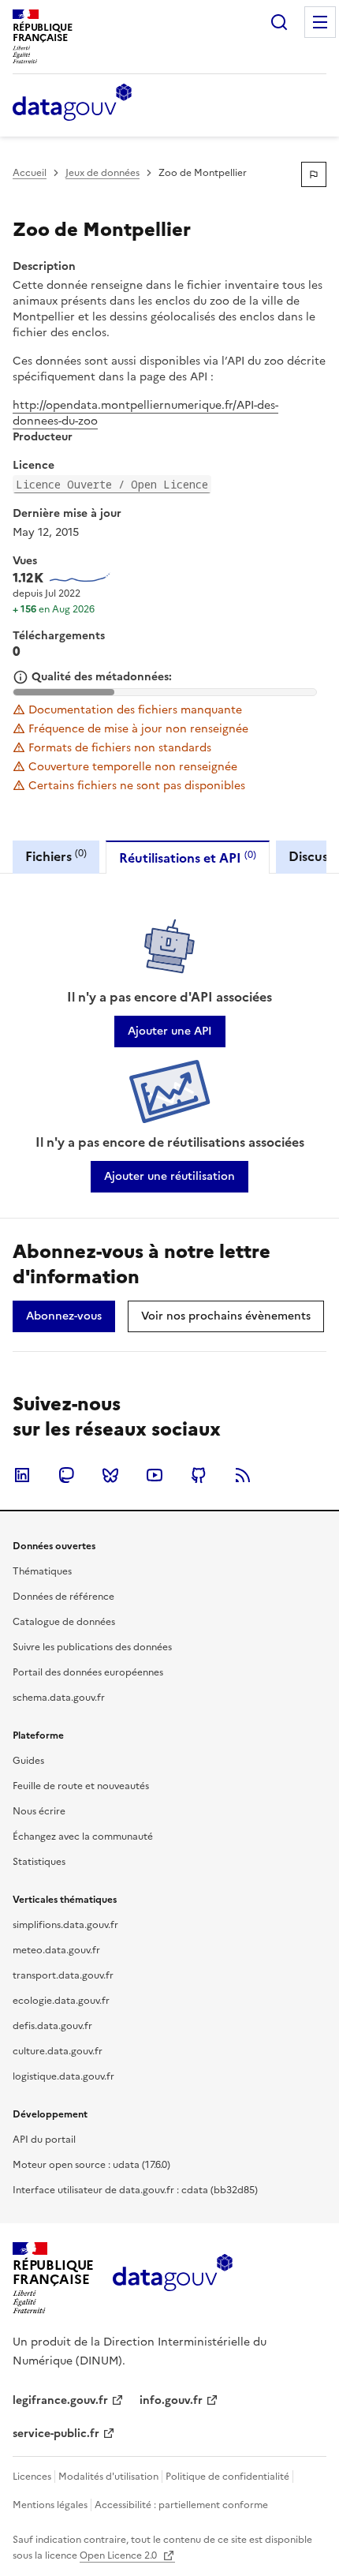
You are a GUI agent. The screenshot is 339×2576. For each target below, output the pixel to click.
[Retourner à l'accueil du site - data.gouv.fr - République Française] (172, 2278)
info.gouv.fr (171, 2400)
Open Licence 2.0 (119, 2555)
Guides (28, 1761)
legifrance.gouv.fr (60, 2400)
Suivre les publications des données (92, 1647)
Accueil (30, 173)
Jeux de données (102, 173)
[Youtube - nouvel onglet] (155, 1475)
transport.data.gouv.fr (63, 1975)
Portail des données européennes (88, 1672)
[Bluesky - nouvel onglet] (110, 1475)
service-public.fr (56, 2434)
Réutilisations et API (188, 857)
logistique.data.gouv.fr (63, 2076)
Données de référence (63, 1597)
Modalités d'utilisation (108, 2477)
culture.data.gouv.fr (58, 2051)
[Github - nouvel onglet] (199, 1475)
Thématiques (42, 1571)
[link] (170, 1032)
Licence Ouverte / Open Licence (112, 484)
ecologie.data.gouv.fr (61, 2001)
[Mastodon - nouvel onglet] (66, 1475)
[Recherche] (279, 22)
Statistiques (39, 1862)
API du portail (44, 2140)
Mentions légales (50, 2505)
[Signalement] (314, 174)
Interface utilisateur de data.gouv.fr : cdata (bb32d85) (135, 2190)
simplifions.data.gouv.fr (65, 1925)
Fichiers (56, 856)
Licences (32, 2477)
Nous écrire (39, 1811)
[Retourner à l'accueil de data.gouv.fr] (72, 103)
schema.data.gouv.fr (59, 1698)
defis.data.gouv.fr (52, 2026)
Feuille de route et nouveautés (81, 1786)
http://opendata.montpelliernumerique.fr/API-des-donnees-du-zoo (145, 413)
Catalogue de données (64, 1622)
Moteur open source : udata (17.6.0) (91, 2165)
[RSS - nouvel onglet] (243, 1475)
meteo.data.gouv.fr (56, 1950)
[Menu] (320, 22)
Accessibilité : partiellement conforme (181, 2505)
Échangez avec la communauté (83, 1837)
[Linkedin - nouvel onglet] (22, 1475)
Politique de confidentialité (227, 2477)
